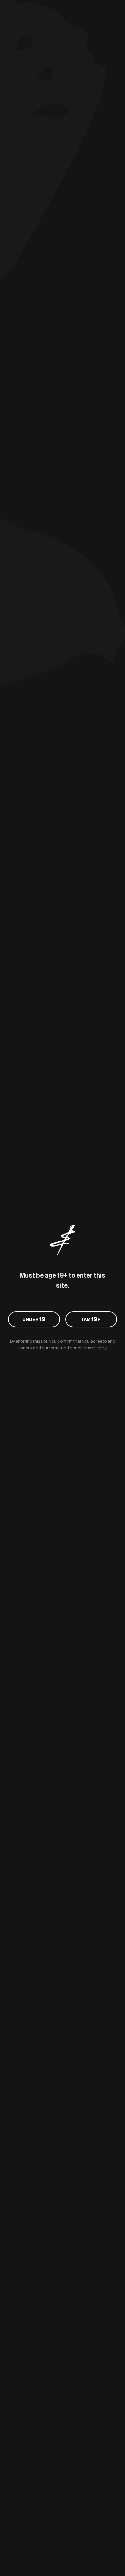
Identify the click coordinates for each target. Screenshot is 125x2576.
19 (34, 1319)
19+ (91, 1319)
